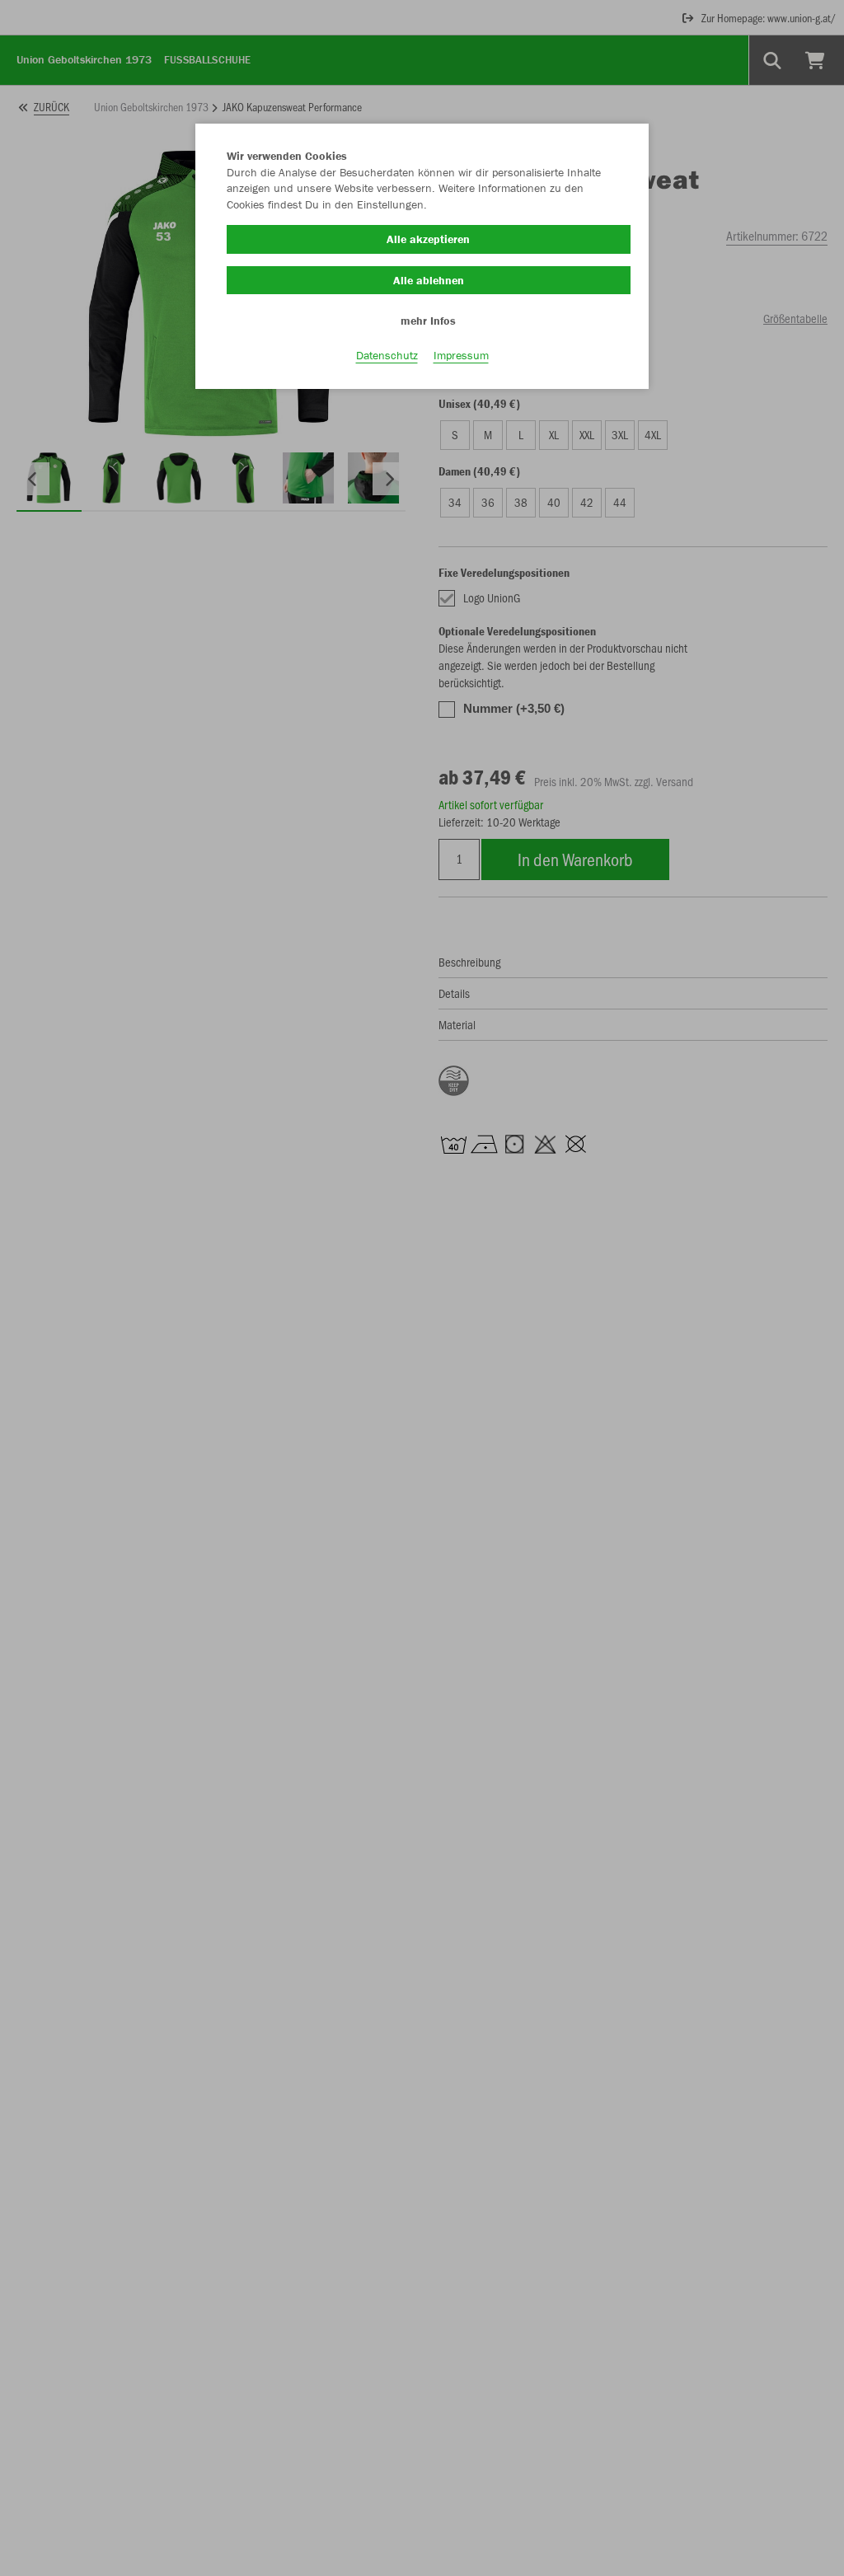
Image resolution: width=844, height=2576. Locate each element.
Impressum (461, 355)
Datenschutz (387, 355)
